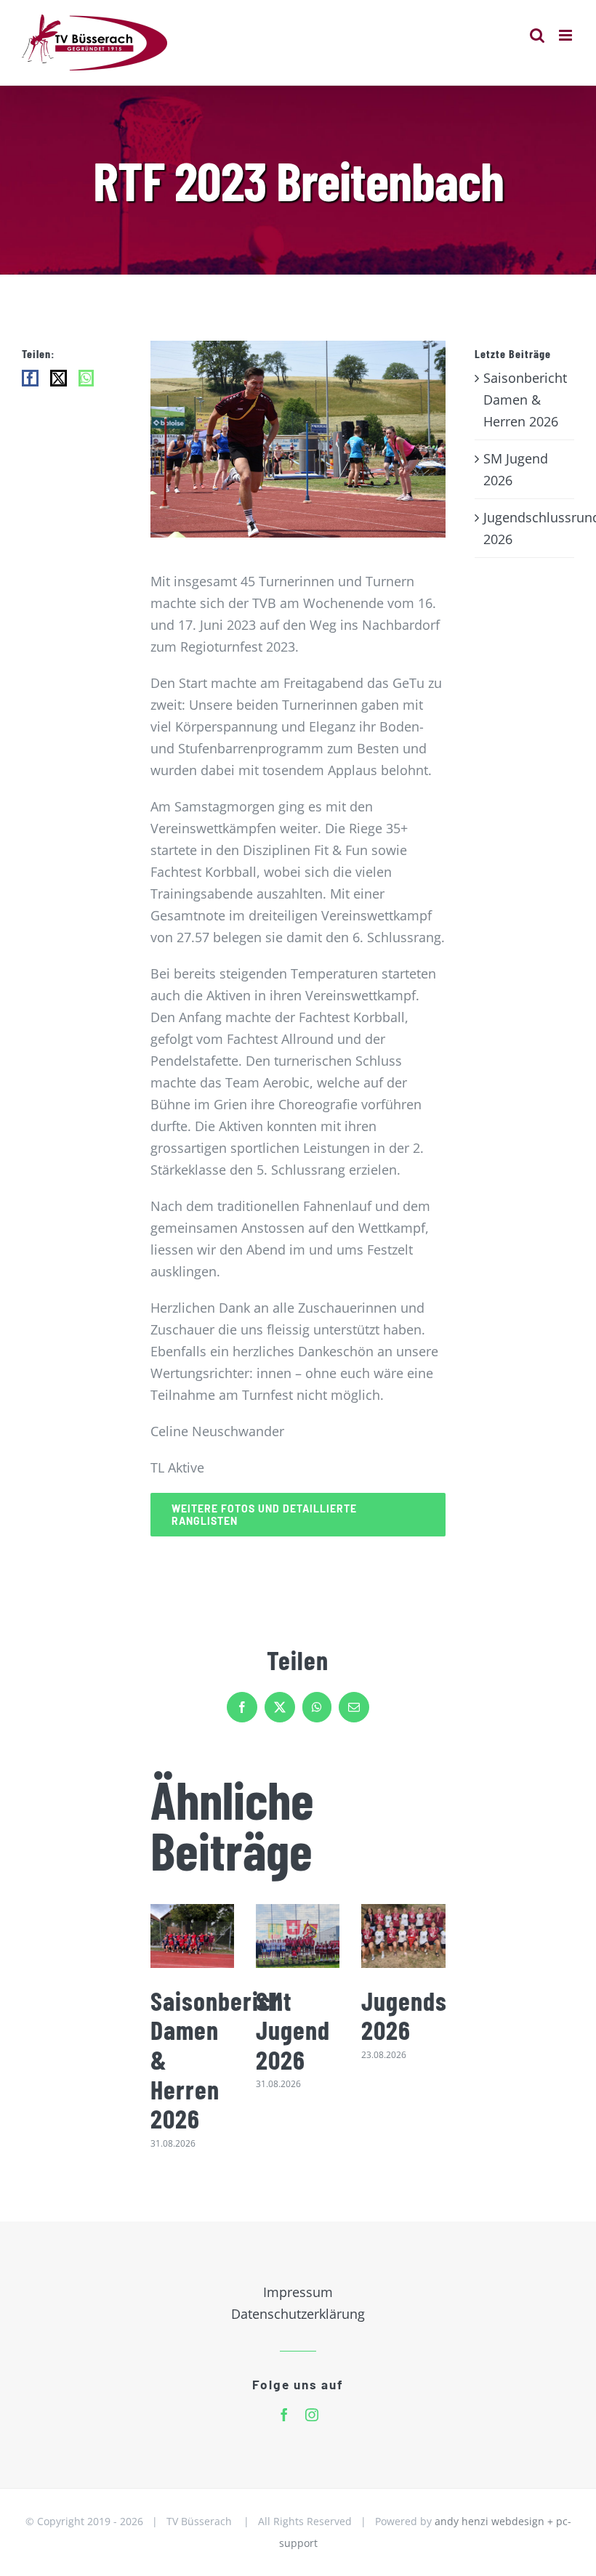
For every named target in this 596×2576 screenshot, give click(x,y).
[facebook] (284, 2415)
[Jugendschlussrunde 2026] (403, 1936)
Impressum (298, 2292)
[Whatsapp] (86, 378)
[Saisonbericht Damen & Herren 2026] (192, 1936)
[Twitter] (59, 378)
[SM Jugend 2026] (298, 1936)
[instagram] (312, 2415)
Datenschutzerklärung (298, 2314)
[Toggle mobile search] (537, 35)
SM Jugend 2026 (293, 2030)
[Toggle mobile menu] (567, 35)
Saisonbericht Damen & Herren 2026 (525, 400)
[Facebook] (30, 378)
